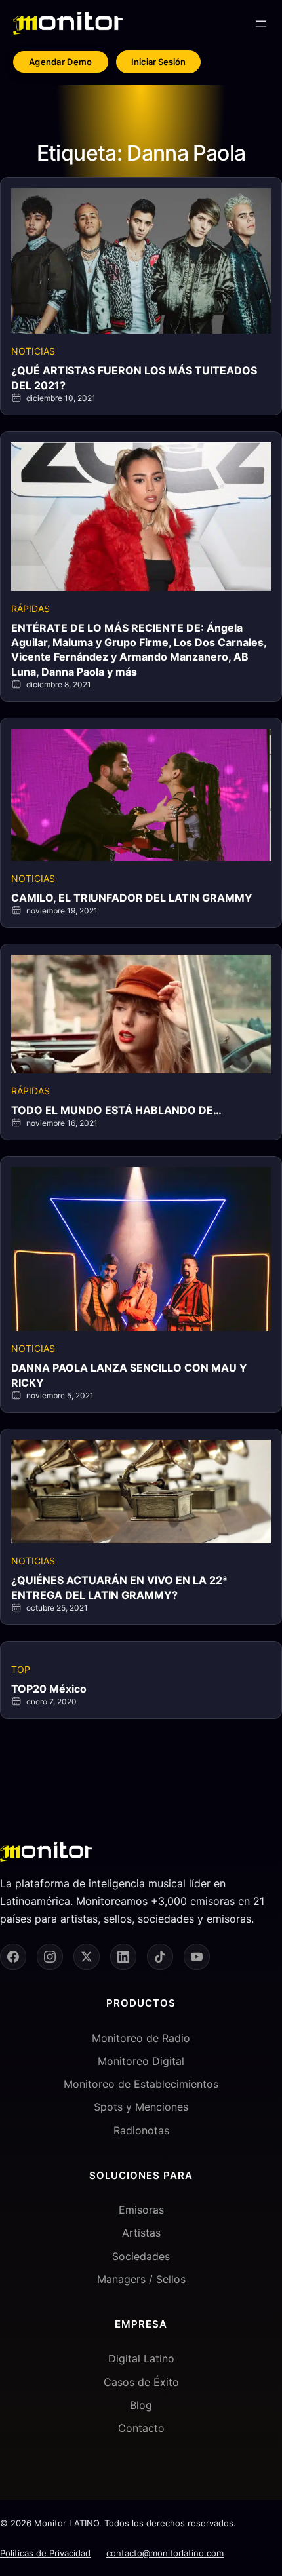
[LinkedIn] (123, 1957)
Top (21, 1669)
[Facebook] (13, 1957)
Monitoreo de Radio (141, 2038)
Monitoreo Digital (141, 2061)
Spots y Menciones (141, 2107)
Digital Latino (141, 2358)
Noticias (33, 351)
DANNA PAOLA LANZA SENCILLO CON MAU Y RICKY (129, 1375)
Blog (141, 2405)
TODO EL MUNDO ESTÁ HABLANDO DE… (116, 1110)
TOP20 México (49, 1689)
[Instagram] (50, 1957)
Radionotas (141, 2130)
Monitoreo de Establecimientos (141, 2084)
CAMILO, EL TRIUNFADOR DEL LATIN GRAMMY (132, 898)
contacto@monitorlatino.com (165, 2553)
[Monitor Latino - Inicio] (68, 23)
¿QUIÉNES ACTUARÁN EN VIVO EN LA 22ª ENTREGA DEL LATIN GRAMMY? (119, 1587)
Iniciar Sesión (158, 62)
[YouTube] (197, 1957)
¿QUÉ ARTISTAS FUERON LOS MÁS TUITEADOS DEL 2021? (134, 377)
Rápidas (30, 608)
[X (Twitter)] (87, 1957)
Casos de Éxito (141, 2382)
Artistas (141, 2233)
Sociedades (141, 2256)
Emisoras (141, 2210)
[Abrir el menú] (261, 24)
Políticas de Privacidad (45, 2553)
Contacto (141, 2428)
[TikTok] (160, 1957)
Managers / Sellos (141, 2279)
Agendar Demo (61, 62)
